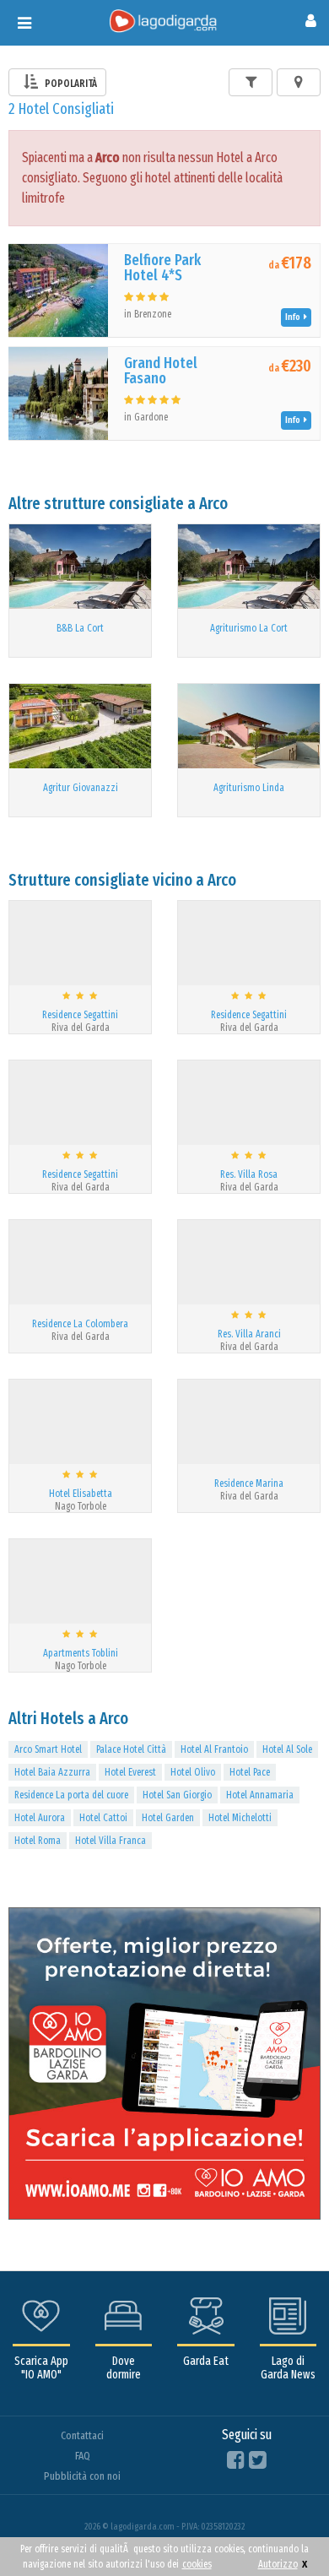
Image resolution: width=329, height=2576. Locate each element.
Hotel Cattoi (103, 1818)
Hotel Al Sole (287, 1749)
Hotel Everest (130, 1772)
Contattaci (82, 2435)
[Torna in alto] (282, 2529)
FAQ (83, 2456)
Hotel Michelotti (240, 1818)
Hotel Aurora (40, 1818)
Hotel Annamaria (260, 1795)
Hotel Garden (168, 1818)
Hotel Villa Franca (111, 1841)
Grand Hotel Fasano (161, 371)
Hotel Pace (250, 1772)
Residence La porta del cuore (71, 1795)
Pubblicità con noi (82, 2476)
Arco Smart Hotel (48, 1749)
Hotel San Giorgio (177, 1795)
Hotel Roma (38, 1841)
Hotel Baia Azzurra (52, 1772)
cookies (197, 2564)
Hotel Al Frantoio (214, 1749)
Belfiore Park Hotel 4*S (162, 268)
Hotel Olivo (193, 1772)
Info (294, 317)
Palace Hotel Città (131, 1749)
